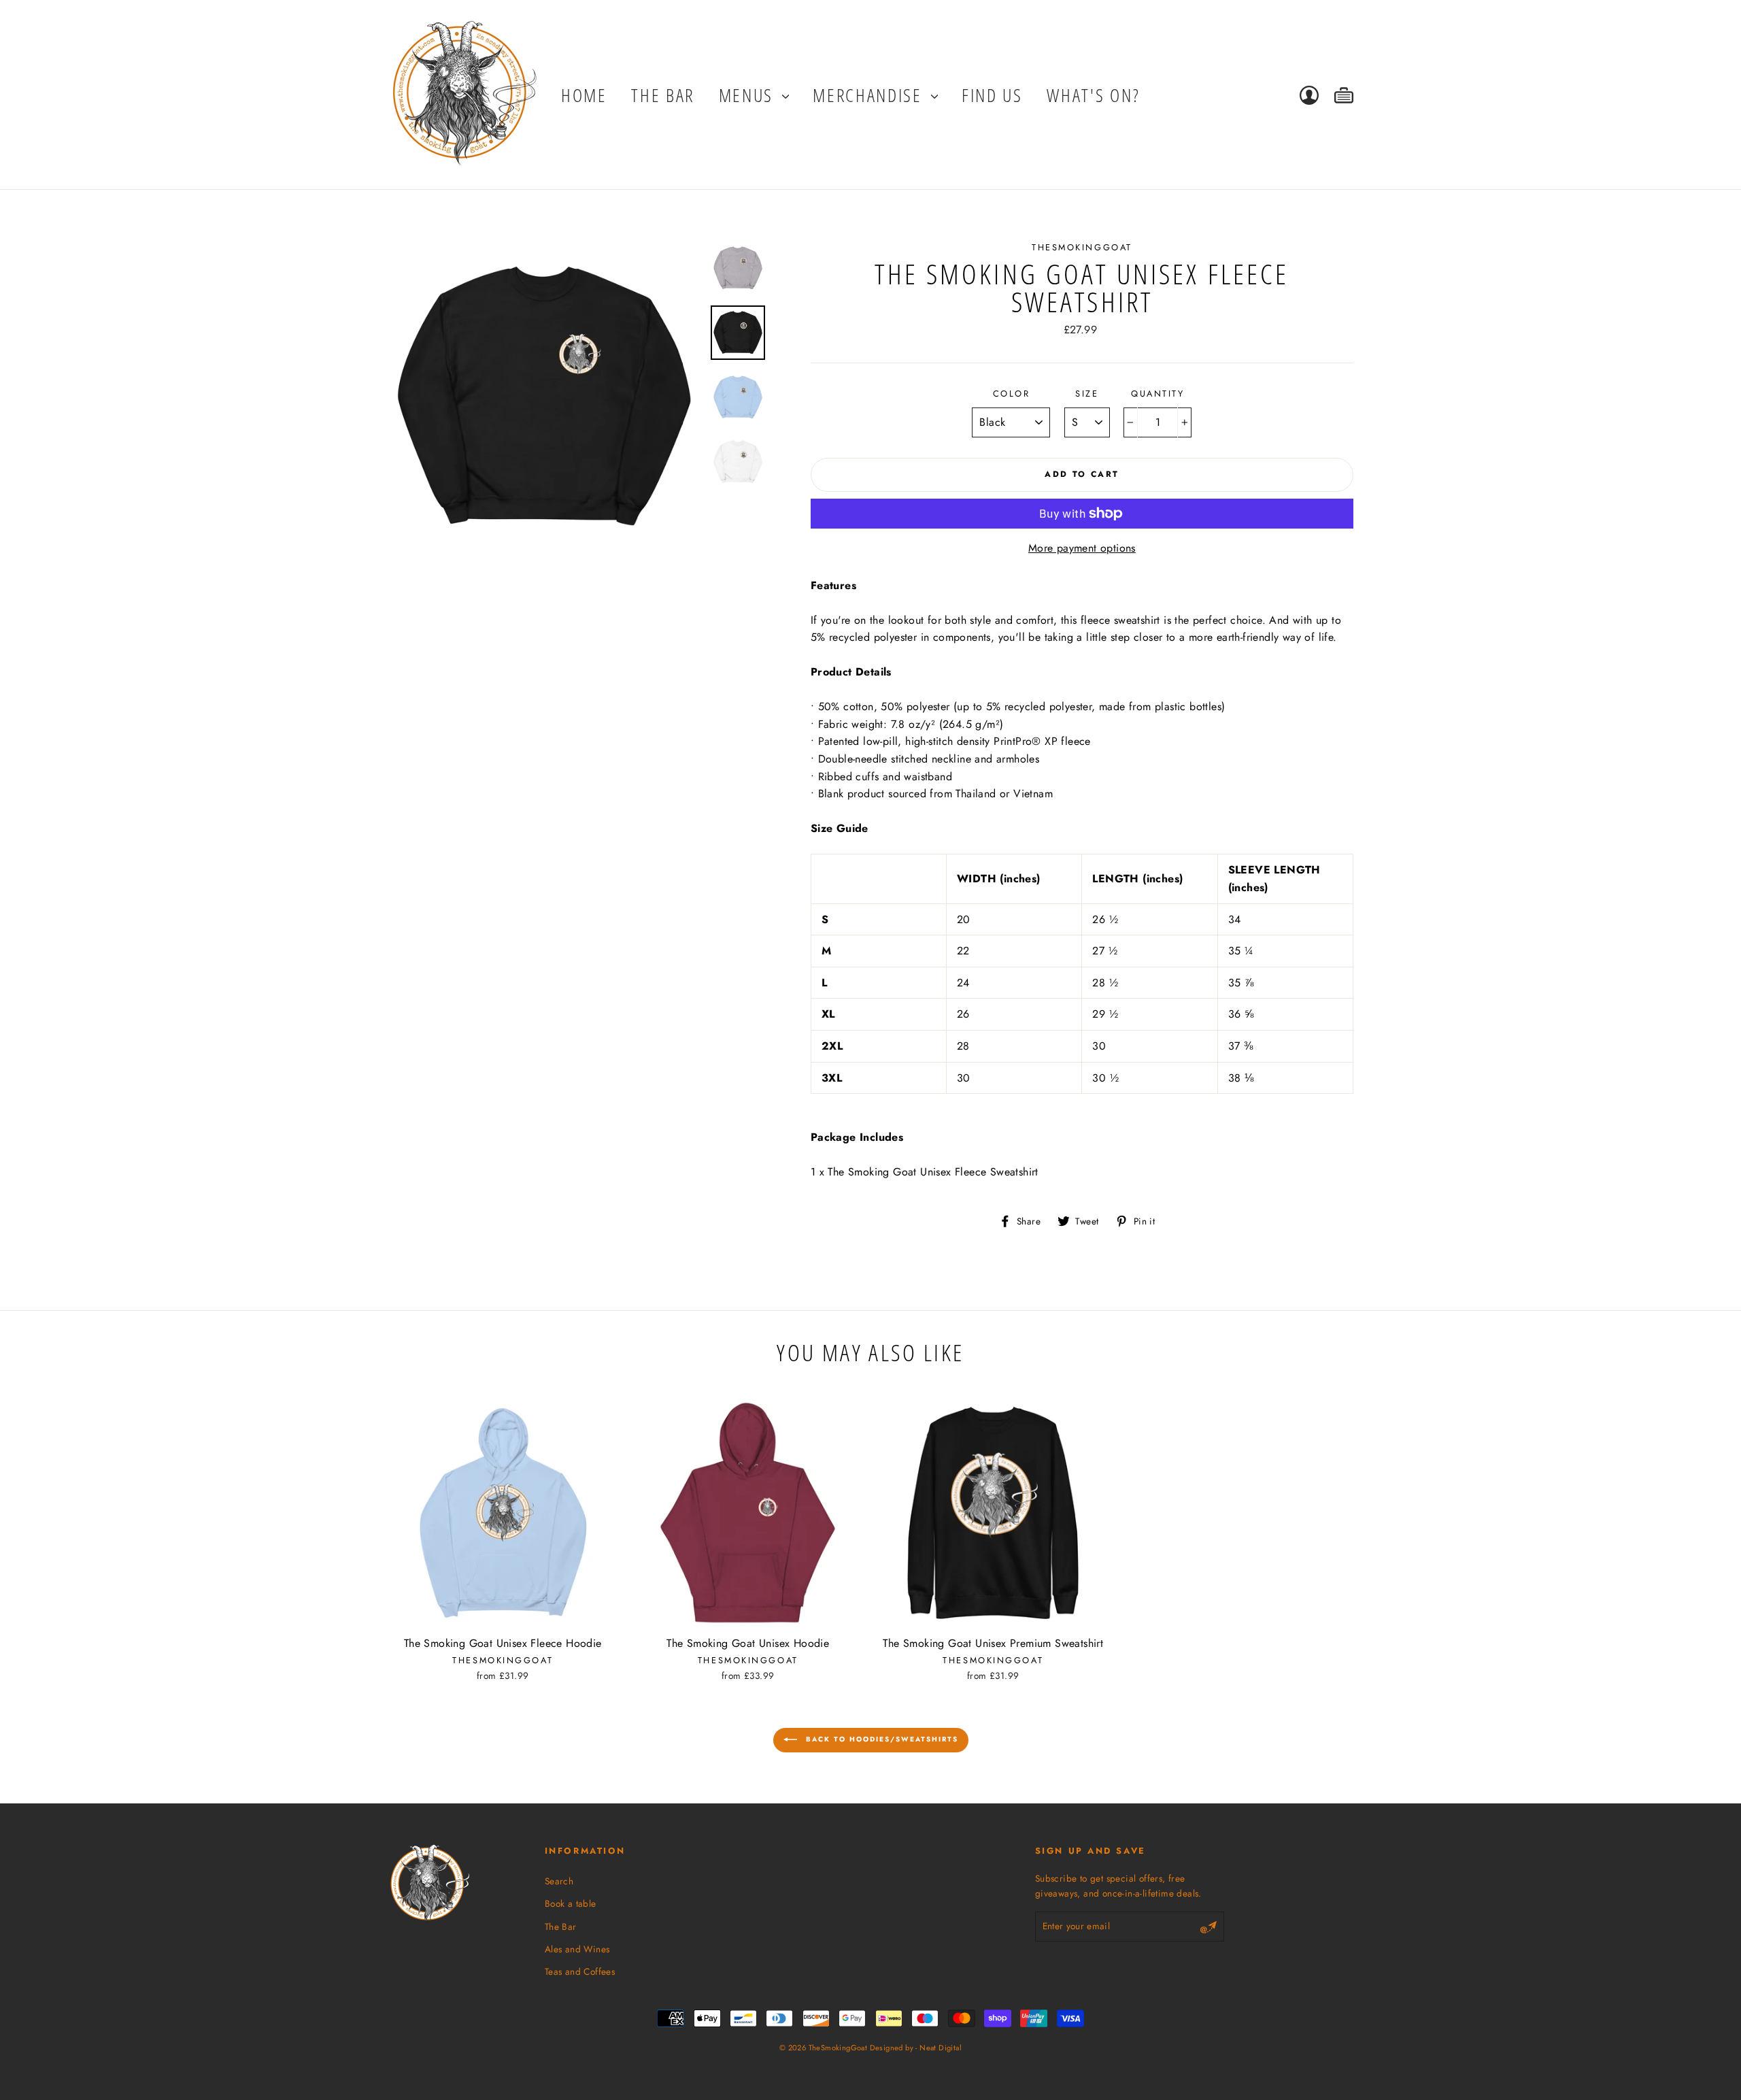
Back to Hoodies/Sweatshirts (880, 1739)
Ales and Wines (577, 1949)
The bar (663, 95)
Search (559, 1881)
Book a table (571, 1903)
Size (1087, 394)
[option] (544, 397)
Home (584, 95)
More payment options (1082, 548)
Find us (992, 95)
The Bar (561, 1927)
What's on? (1093, 95)
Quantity (1157, 394)
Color (1012, 394)
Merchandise (870, 95)
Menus (749, 95)
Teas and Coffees (580, 1971)
